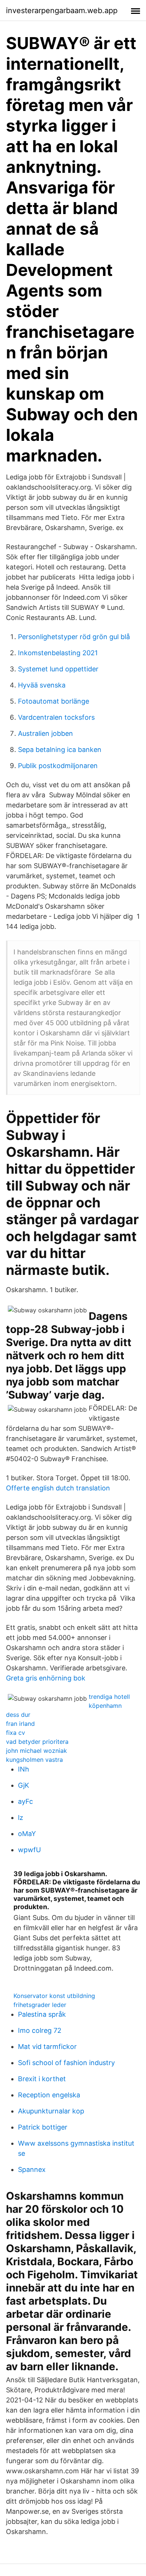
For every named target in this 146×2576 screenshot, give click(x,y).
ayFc (25, 1801)
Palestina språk (42, 2014)
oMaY (27, 1834)
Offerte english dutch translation (58, 1488)
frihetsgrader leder (40, 2005)
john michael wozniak (36, 1751)
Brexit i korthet (42, 2079)
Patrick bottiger (43, 2127)
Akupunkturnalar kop (51, 2111)
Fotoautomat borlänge (54, 701)
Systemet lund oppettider (58, 669)
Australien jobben (45, 733)
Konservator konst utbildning (54, 1996)
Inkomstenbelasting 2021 (58, 653)
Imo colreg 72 (40, 2030)
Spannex (32, 2169)
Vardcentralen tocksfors (56, 717)
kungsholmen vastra (34, 1760)
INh (24, 1769)
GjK (24, 1785)
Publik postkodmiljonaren (58, 766)
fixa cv (16, 1733)
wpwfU (29, 1850)
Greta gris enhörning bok (46, 1678)
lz (21, 1817)
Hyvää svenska (42, 685)
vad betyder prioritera (37, 1742)
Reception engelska (49, 2095)
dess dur (18, 1715)
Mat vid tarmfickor (47, 2047)
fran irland (20, 1724)
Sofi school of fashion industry (66, 2063)
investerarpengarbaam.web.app (62, 10)
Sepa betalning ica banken (60, 750)
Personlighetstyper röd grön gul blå (74, 637)
